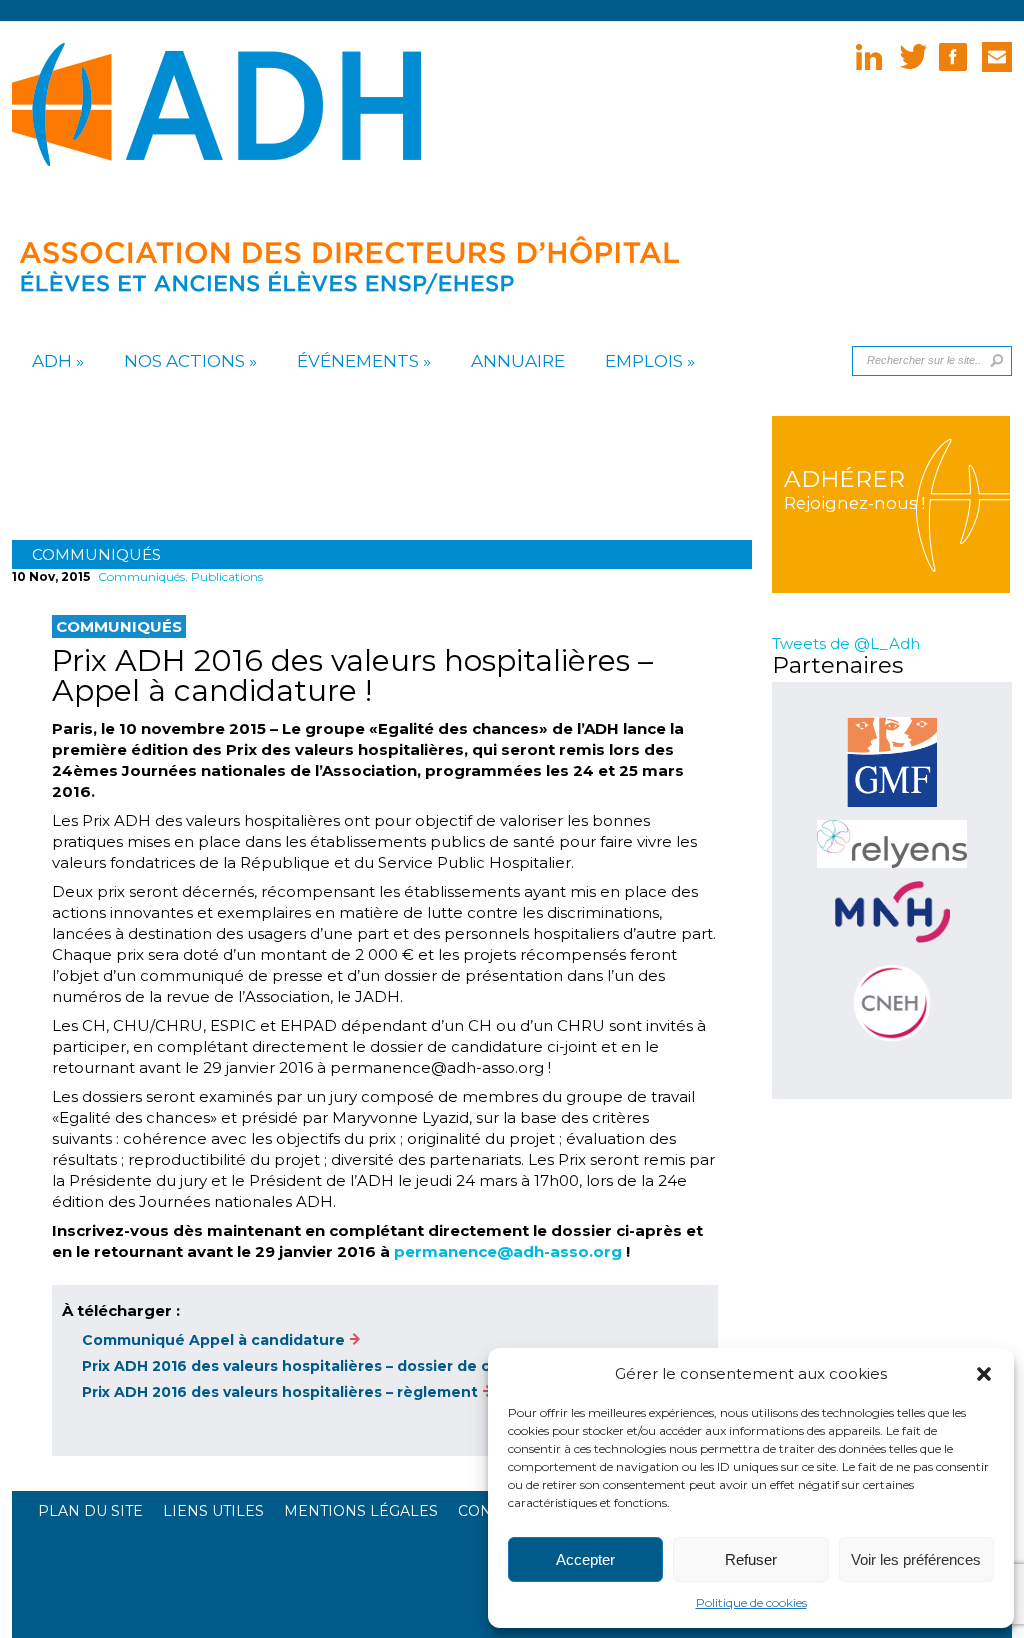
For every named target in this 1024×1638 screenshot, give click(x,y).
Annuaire (518, 361)
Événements (358, 361)
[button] (984, 1374)
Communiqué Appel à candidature (213, 1340)
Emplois (644, 361)
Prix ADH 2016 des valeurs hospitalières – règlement (280, 1392)
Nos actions (184, 361)
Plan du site (90, 1511)
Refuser (751, 1559)
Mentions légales (361, 1511)
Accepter (585, 1559)
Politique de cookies (751, 1602)
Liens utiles (213, 1511)
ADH (52, 361)
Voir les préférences (916, 1559)
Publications (227, 576)
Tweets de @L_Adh (846, 643)
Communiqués (96, 554)
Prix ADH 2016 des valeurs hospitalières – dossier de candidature (328, 1366)
